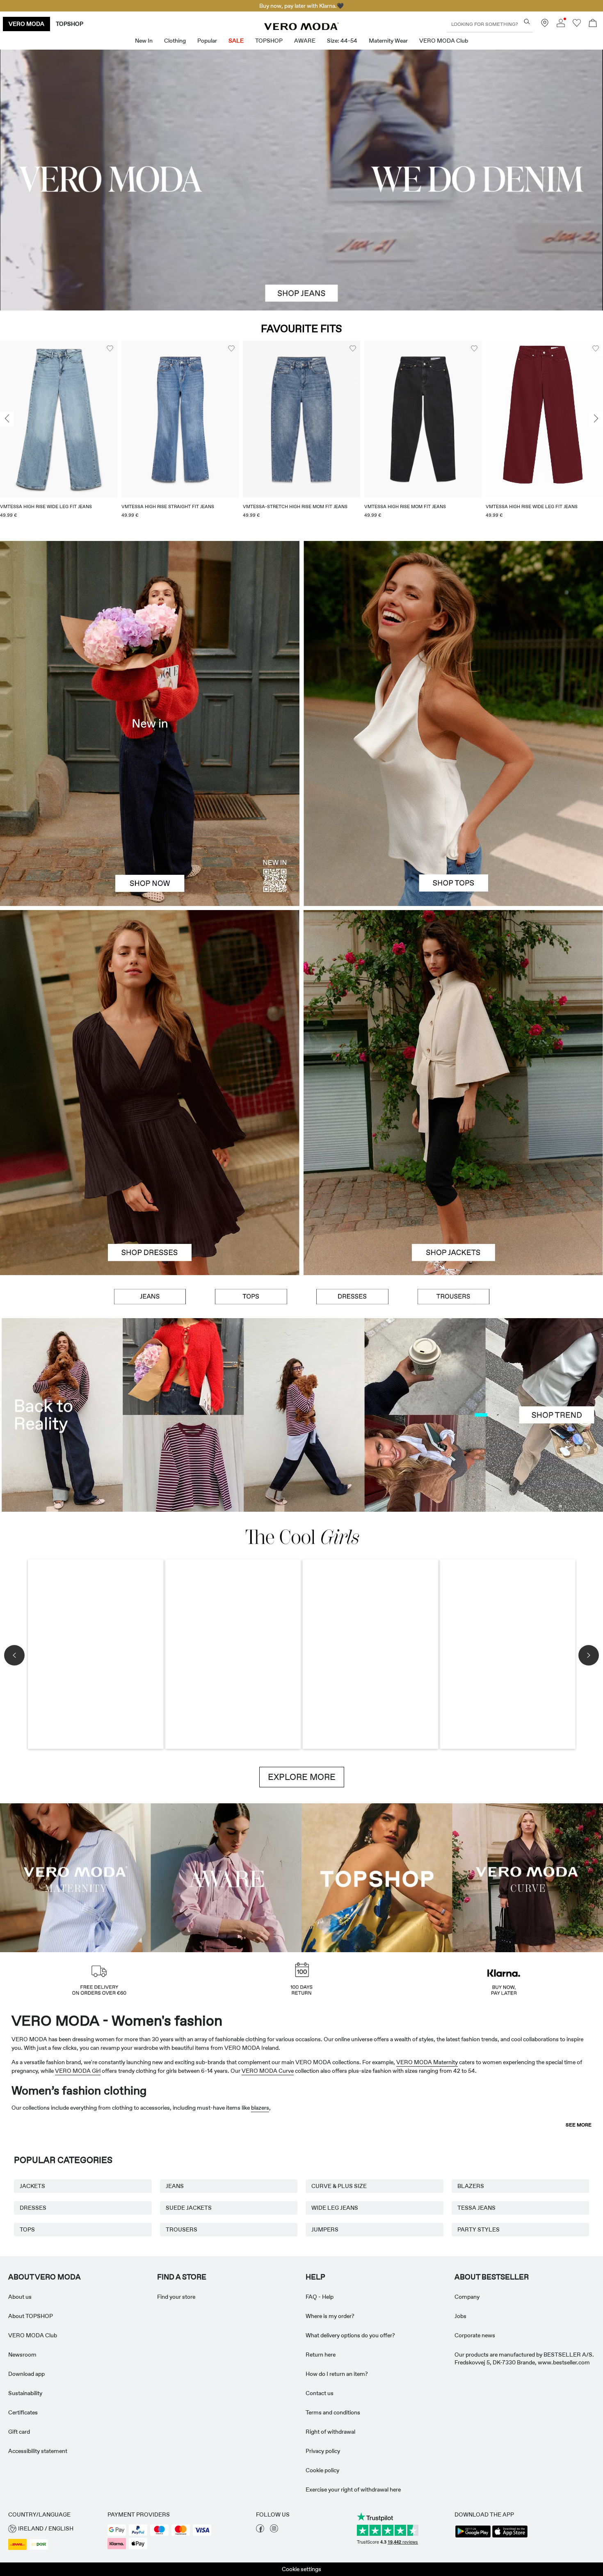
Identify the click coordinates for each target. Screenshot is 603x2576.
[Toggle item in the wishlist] (110, 349)
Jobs (460, 2316)
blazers (260, 2108)
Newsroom (22, 2355)
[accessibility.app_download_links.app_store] (510, 2537)
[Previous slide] (7, 419)
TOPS (27, 2229)
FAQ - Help (320, 2297)
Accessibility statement (38, 2451)
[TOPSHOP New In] (377, 1877)
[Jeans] (150, 1296)
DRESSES (33, 2208)
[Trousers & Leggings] (453, 1296)
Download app (26, 2374)
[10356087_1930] (150, 1001)
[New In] (150, 723)
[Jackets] (453, 1184)
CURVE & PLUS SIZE (339, 2186)
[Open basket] (593, 24)
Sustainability (25, 2393)
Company (467, 2297)
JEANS (175, 2186)
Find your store (176, 2297)
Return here (321, 2355)
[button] (59, 419)
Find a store (182, 2277)
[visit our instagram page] (274, 2530)
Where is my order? (330, 2316)
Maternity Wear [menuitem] (388, 41)
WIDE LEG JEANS (335, 2208)
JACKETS (32, 2186)
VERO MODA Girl (78, 2071)
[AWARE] (226, 1877)
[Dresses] (150, 1184)
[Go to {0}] (301, 180)
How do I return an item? (337, 2374)
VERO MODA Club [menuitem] (444, 41)
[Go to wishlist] (577, 25)
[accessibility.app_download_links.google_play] (473, 2537)
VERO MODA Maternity (427, 2062)
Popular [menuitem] (207, 41)
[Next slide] (596, 419)
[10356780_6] (453, 632)
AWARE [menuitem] (305, 41)
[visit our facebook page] (260, 2530)
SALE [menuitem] (236, 41)
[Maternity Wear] (75, 1877)
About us (20, 2297)
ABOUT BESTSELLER (492, 2277)
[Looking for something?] (527, 22)
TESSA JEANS (476, 2208)
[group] (59, 435)
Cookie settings (301, 2569)
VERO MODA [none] (26, 24)
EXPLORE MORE (302, 1777)
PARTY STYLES (479, 2229)
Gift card (19, 2432)
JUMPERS (325, 2229)
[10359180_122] (453, 1001)
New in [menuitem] (144, 41)
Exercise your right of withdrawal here (353, 2489)
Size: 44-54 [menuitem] (342, 41)
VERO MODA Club (33, 2335)
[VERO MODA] (301, 28)
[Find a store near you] (545, 25)
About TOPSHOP (31, 2316)
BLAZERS (471, 2186)
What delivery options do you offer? (350, 2335)
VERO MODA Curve (268, 2071)
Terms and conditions (333, 2412)
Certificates (23, 2412)
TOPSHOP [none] (70, 24)
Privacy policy (323, 2451)
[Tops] (453, 815)
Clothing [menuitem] (175, 41)
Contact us (320, 2393)
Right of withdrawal (330, 2432)
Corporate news (475, 2335)
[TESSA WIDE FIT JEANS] (301, 1415)
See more (579, 2125)
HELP (315, 2277)
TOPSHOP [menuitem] (269, 41)
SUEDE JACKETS (189, 2208)
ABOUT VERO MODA (45, 2277)
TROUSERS (182, 2229)
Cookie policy (322, 2470)
